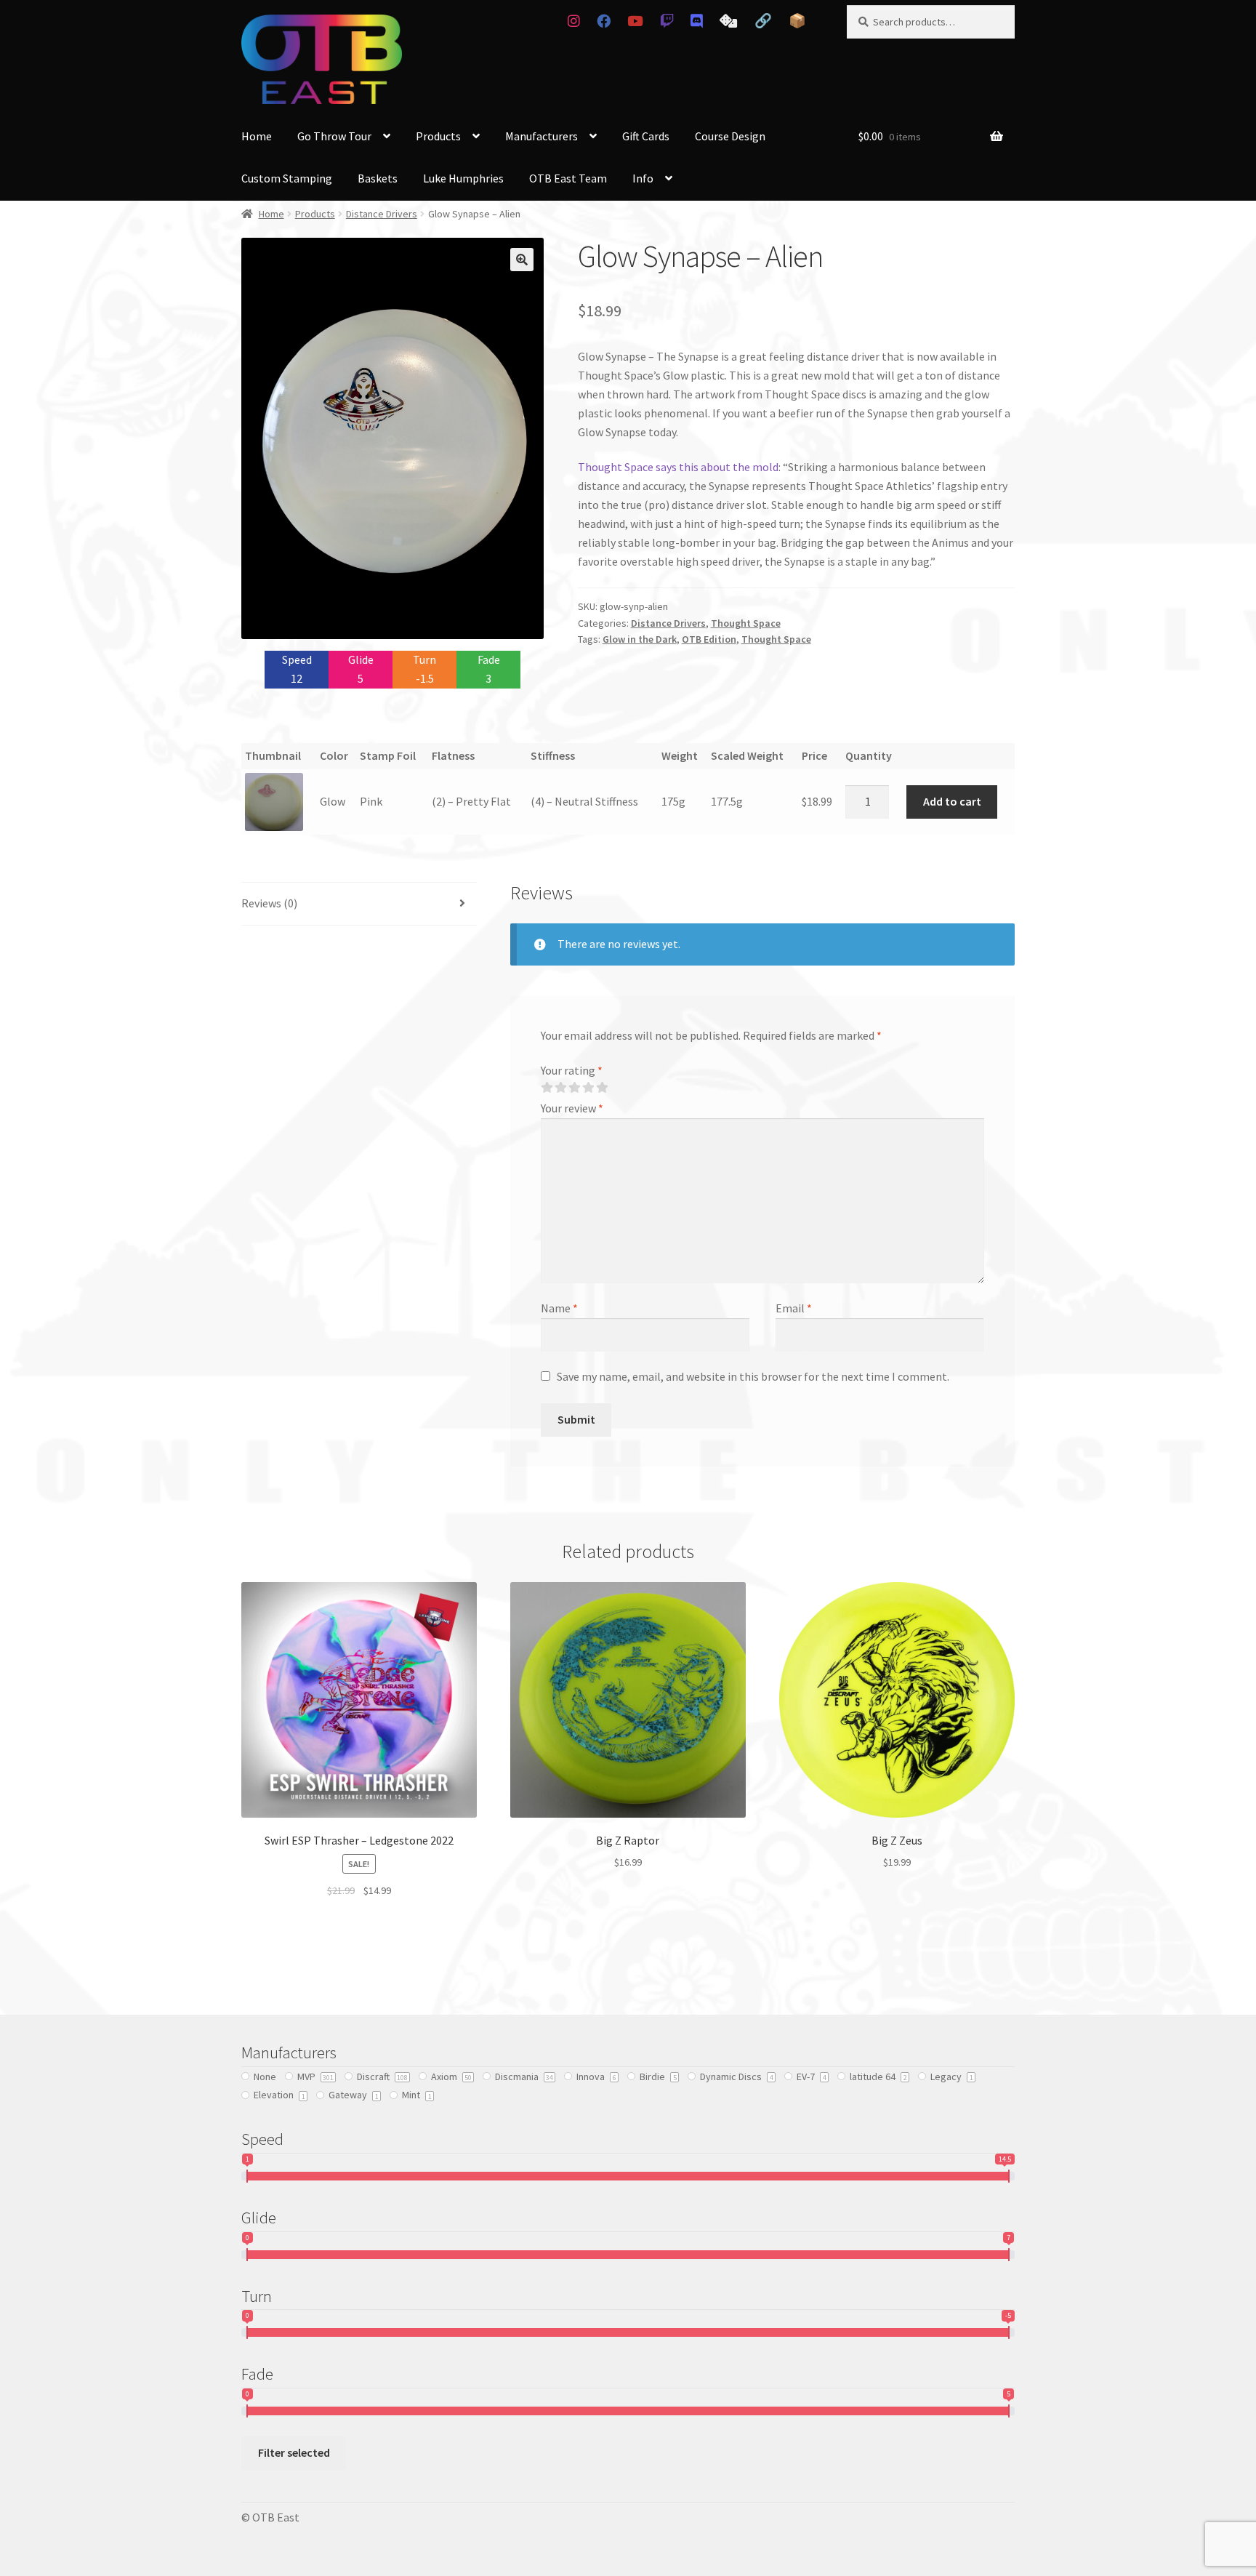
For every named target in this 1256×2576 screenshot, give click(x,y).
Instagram (573, 21)
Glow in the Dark (640, 639)
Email (794, 1308)
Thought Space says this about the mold (678, 467)
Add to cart (952, 801)
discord (697, 21)
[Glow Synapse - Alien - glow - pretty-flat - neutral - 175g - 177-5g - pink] (278, 802)
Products (438, 136)
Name (559, 1308)
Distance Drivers (382, 214)
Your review (572, 1108)
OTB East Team (568, 178)
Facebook (603, 21)
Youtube (635, 21)
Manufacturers (542, 136)
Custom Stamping (287, 178)
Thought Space (746, 623)
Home (257, 136)
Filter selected (294, 2452)
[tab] (359, 904)
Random (729, 21)
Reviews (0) (269, 903)
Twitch (667, 21)
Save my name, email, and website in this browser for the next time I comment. (753, 1376)
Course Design (730, 136)
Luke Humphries (463, 178)
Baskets (378, 178)
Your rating (572, 1070)
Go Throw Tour (334, 136)
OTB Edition (709, 639)
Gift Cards (646, 136)
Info (643, 178)
